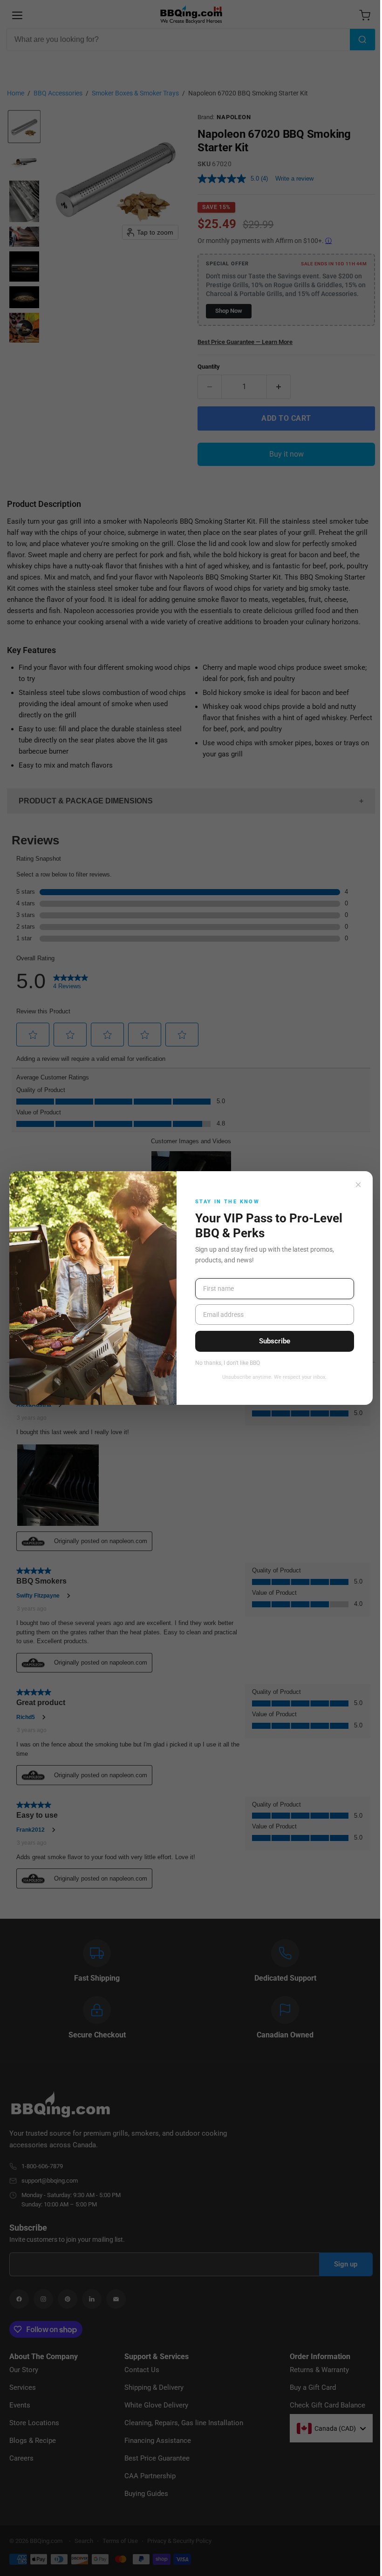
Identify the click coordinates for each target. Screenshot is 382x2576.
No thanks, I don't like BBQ (228, 1363)
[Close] (358, 1185)
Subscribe (275, 1341)
